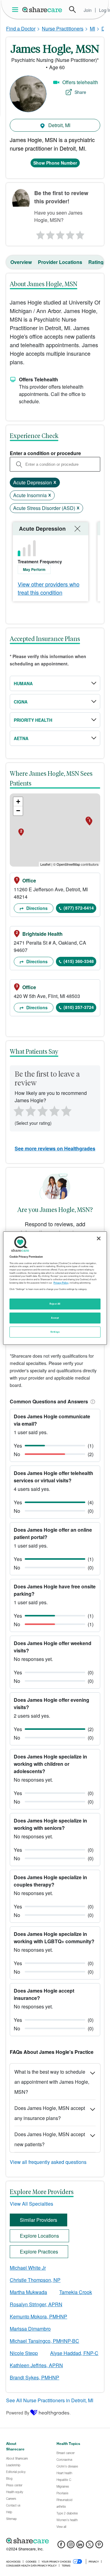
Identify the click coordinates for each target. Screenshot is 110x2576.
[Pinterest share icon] (99, 2546)
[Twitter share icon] (90, 2546)
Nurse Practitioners (63, 29)
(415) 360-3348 (79, 961)
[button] (92, 1401)
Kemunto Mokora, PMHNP (38, 2316)
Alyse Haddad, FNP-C (74, 2353)
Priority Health (33, 720)
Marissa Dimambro (30, 2329)
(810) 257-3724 (79, 1007)
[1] (39, 233)
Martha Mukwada (28, 2292)
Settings (55, 1332)
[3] (60, 233)
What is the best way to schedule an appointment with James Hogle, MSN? (52, 2082)
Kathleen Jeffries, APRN (36, 2365)
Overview (21, 262)
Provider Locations (60, 262)
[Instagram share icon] (71, 2546)
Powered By (18, 2413)
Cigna (21, 702)
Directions (36, 908)
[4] (70, 233)
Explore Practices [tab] (39, 2252)
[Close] (99, 1238)
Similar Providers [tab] (38, 2220)
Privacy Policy (61, 1283)
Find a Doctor (21, 29)
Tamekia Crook (76, 2292)
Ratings (97, 262)
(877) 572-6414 (79, 908)
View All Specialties (31, 2204)
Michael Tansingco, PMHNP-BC (44, 2341)
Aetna (21, 738)
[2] (50, 233)
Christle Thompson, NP (35, 2280)
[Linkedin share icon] (80, 2546)
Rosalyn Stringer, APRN (36, 2304)
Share (80, 92)
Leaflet (45, 864)
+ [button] (18, 802)
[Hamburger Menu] (16, 10)
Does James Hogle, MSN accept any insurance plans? (50, 2113)
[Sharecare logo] (55, 2541)
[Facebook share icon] (61, 2546)
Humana (23, 683)
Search (72, 9)
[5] (81, 233)
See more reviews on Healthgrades (55, 1148)
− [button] (18, 811)
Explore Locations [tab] (39, 2236)
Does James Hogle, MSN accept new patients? (50, 2139)
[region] (55, 1288)
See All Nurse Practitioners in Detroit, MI (50, 2400)
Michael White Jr (28, 2268)
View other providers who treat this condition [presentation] (49, 588)
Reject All (55, 1304)
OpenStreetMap (68, 864)
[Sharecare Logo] (42, 9)
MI (92, 29)
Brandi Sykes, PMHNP (35, 2377)
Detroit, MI (59, 125)
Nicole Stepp (24, 2353)
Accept (55, 1318)
